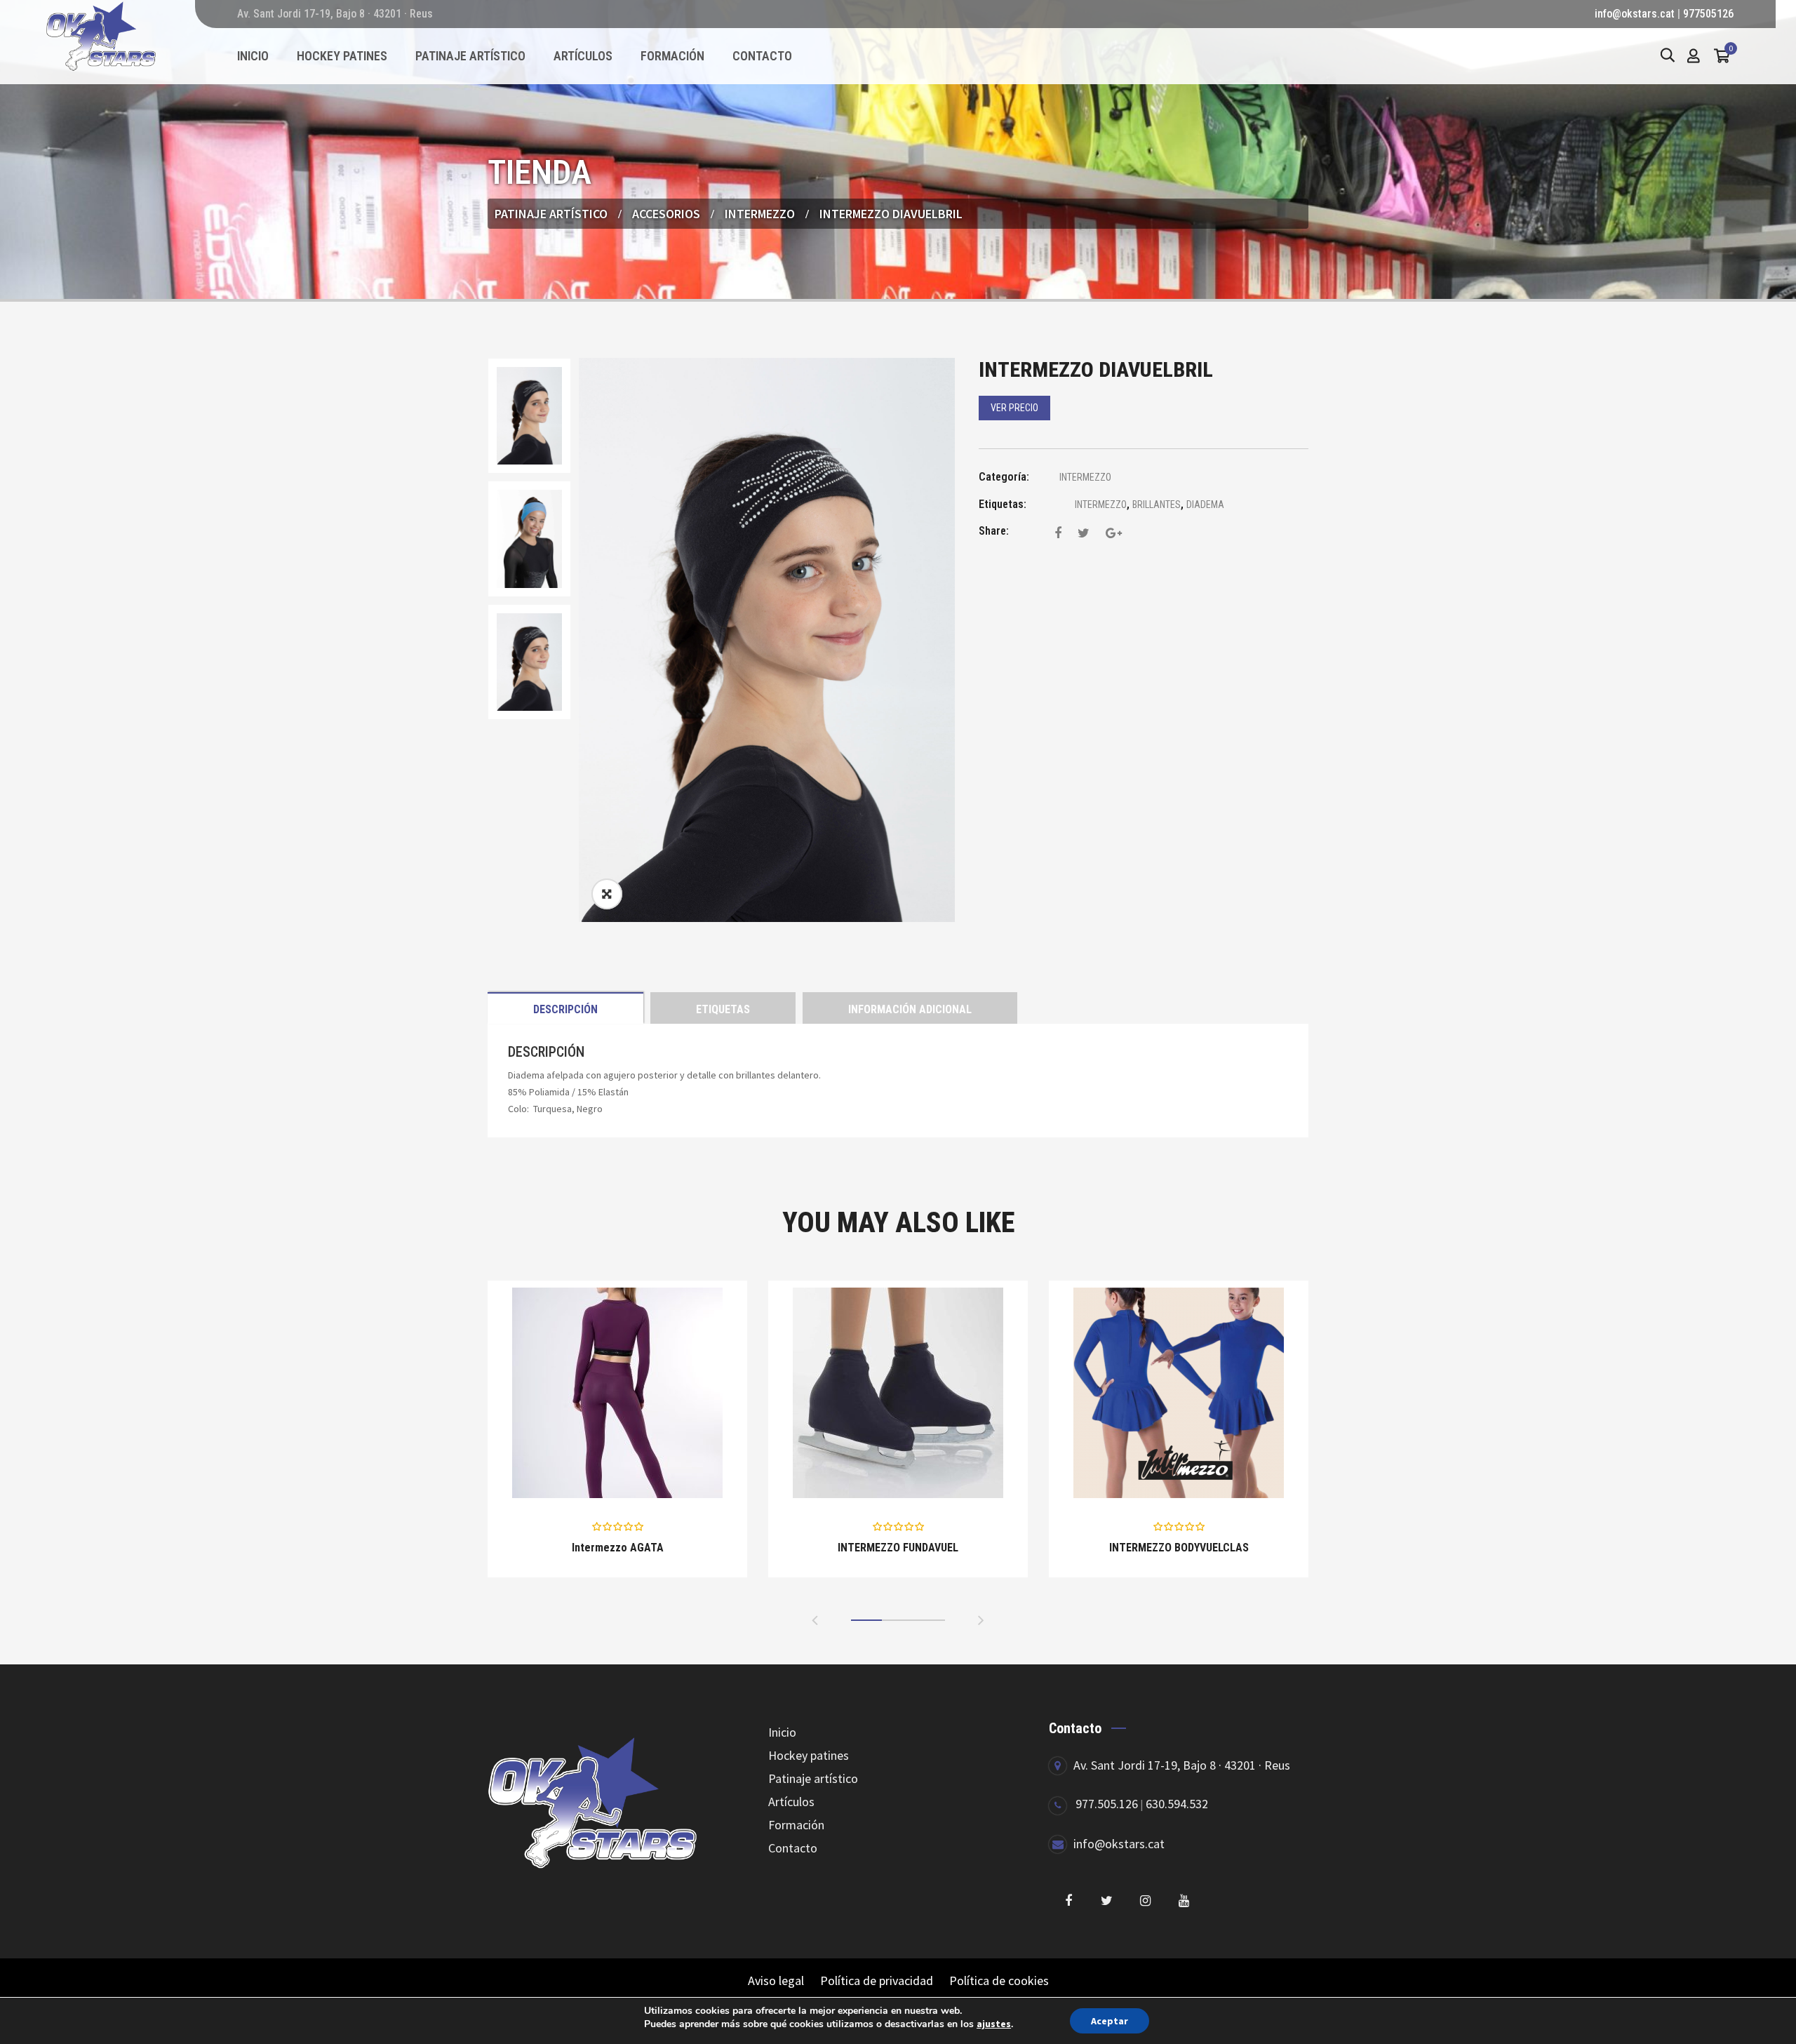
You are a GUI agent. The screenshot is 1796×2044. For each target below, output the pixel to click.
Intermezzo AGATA (618, 1548)
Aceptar (1110, 2021)
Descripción (565, 1009)
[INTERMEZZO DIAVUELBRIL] (1058, 533)
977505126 (1708, 14)
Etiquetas (723, 1009)
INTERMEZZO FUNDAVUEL (898, 1548)
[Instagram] (1145, 1901)
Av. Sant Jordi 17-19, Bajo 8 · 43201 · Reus (1182, 1765)
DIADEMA (1205, 505)
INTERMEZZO (760, 214)
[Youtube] (1184, 1901)
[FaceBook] (1068, 1901)
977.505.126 (1107, 1804)
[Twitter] (1107, 1901)
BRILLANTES (1157, 505)
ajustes (994, 2024)
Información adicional (910, 1009)
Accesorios (666, 214)
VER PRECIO (1014, 408)
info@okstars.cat (1635, 14)
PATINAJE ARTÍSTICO (551, 214)
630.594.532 (1177, 1804)
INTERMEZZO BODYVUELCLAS (1179, 1548)
